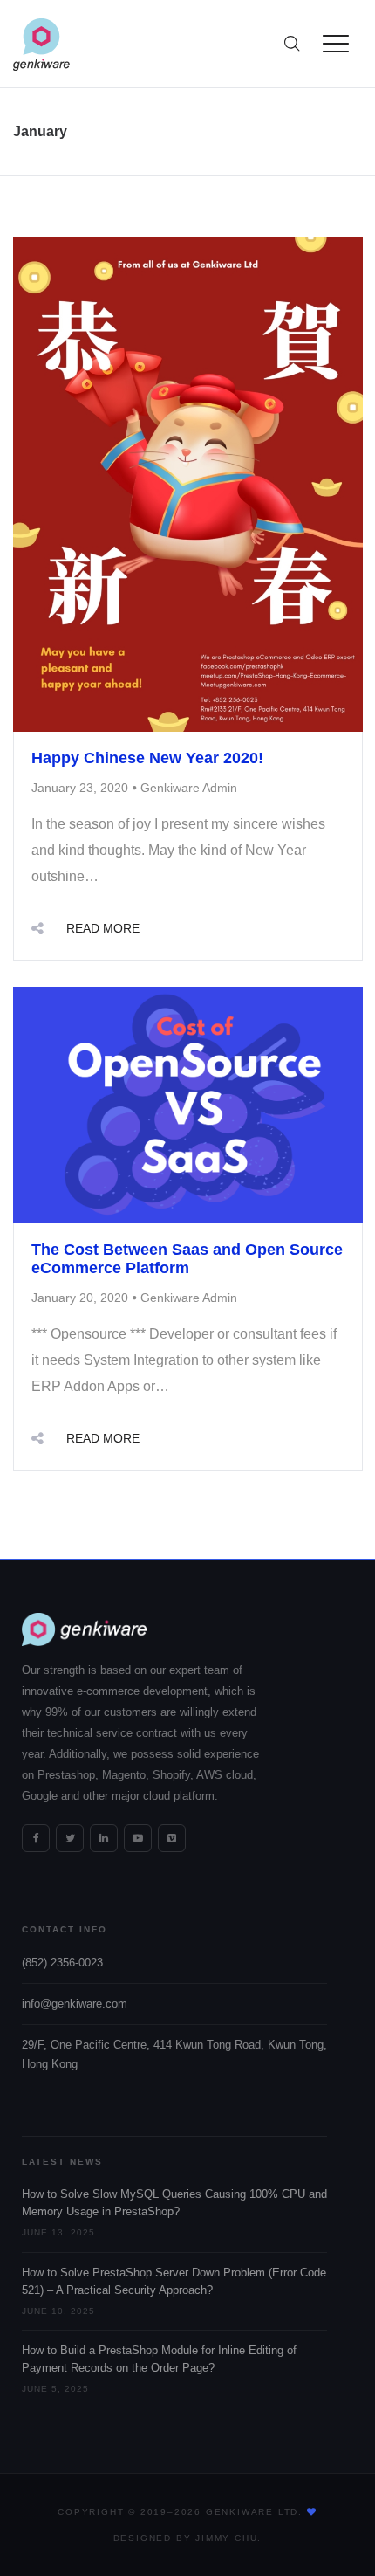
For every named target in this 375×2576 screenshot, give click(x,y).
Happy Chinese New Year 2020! (147, 758)
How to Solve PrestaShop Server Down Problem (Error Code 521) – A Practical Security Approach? (174, 2282)
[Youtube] (138, 1838)
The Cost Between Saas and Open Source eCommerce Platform (187, 1259)
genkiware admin (189, 788)
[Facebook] (36, 1838)
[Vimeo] (172, 1838)
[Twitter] (70, 1838)
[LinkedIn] (104, 1838)
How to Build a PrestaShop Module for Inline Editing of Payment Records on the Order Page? (159, 2359)
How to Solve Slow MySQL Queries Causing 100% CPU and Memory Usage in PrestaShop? (174, 2203)
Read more (103, 928)
